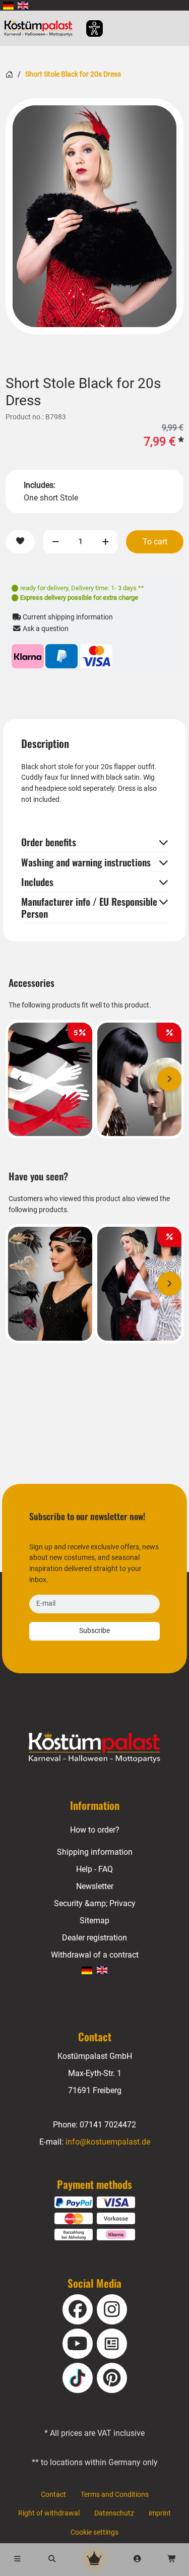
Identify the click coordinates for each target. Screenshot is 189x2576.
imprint (160, 2513)
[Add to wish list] (20, 542)
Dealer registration (94, 1938)
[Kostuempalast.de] (41, 28)
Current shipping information (67, 617)
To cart (155, 542)
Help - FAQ (94, 1869)
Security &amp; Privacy (95, 1903)
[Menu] (17, 2560)
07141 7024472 (108, 2125)
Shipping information (95, 1852)
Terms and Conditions (115, 2495)
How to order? (95, 1830)
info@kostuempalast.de (108, 2142)
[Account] (137, 2560)
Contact (53, 2495)
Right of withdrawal (49, 2513)
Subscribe (94, 1631)
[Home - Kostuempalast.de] (95, 1747)
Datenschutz (114, 2513)
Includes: (40, 485)
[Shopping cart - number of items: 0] (172, 2560)
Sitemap (94, 1921)
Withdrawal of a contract (95, 1955)
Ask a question (45, 629)
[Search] (52, 2560)
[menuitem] (8, 5)
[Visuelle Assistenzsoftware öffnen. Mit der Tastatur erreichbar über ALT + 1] (88, 28)
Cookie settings (94, 2532)
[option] (94, 216)
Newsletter (95, 1886)
